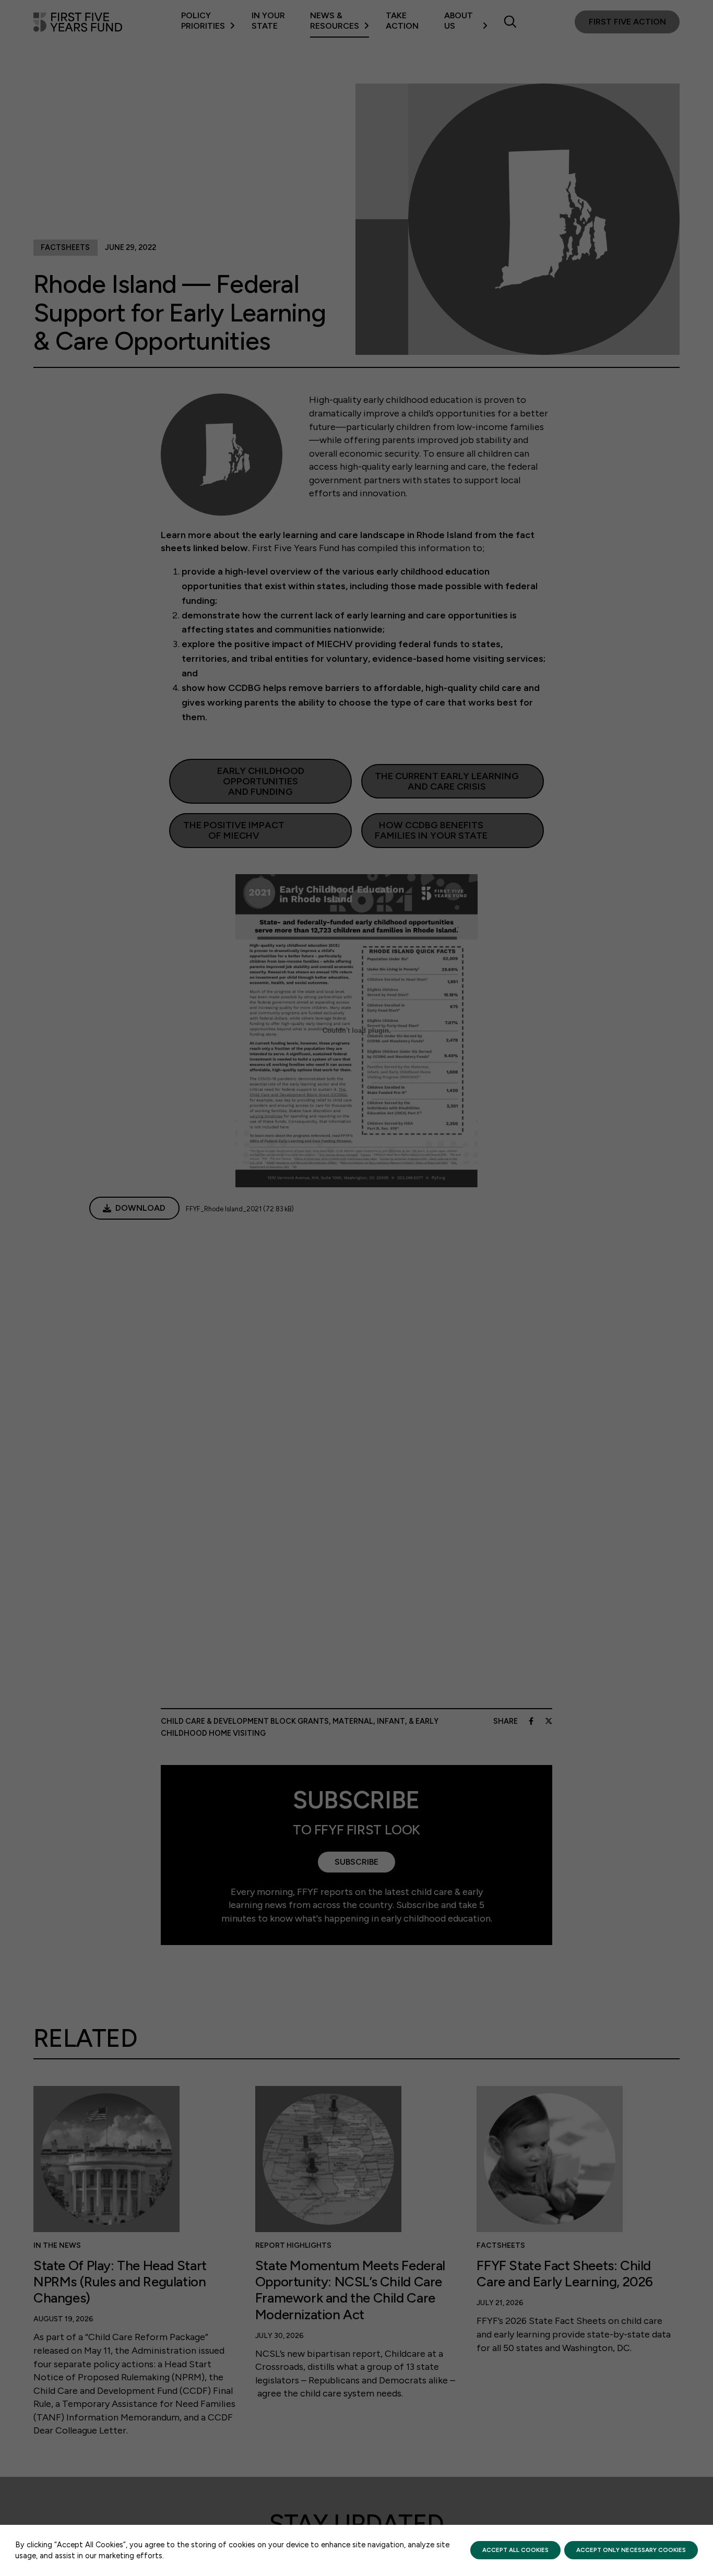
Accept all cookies (515, 2550)
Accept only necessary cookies (631, 2550)
